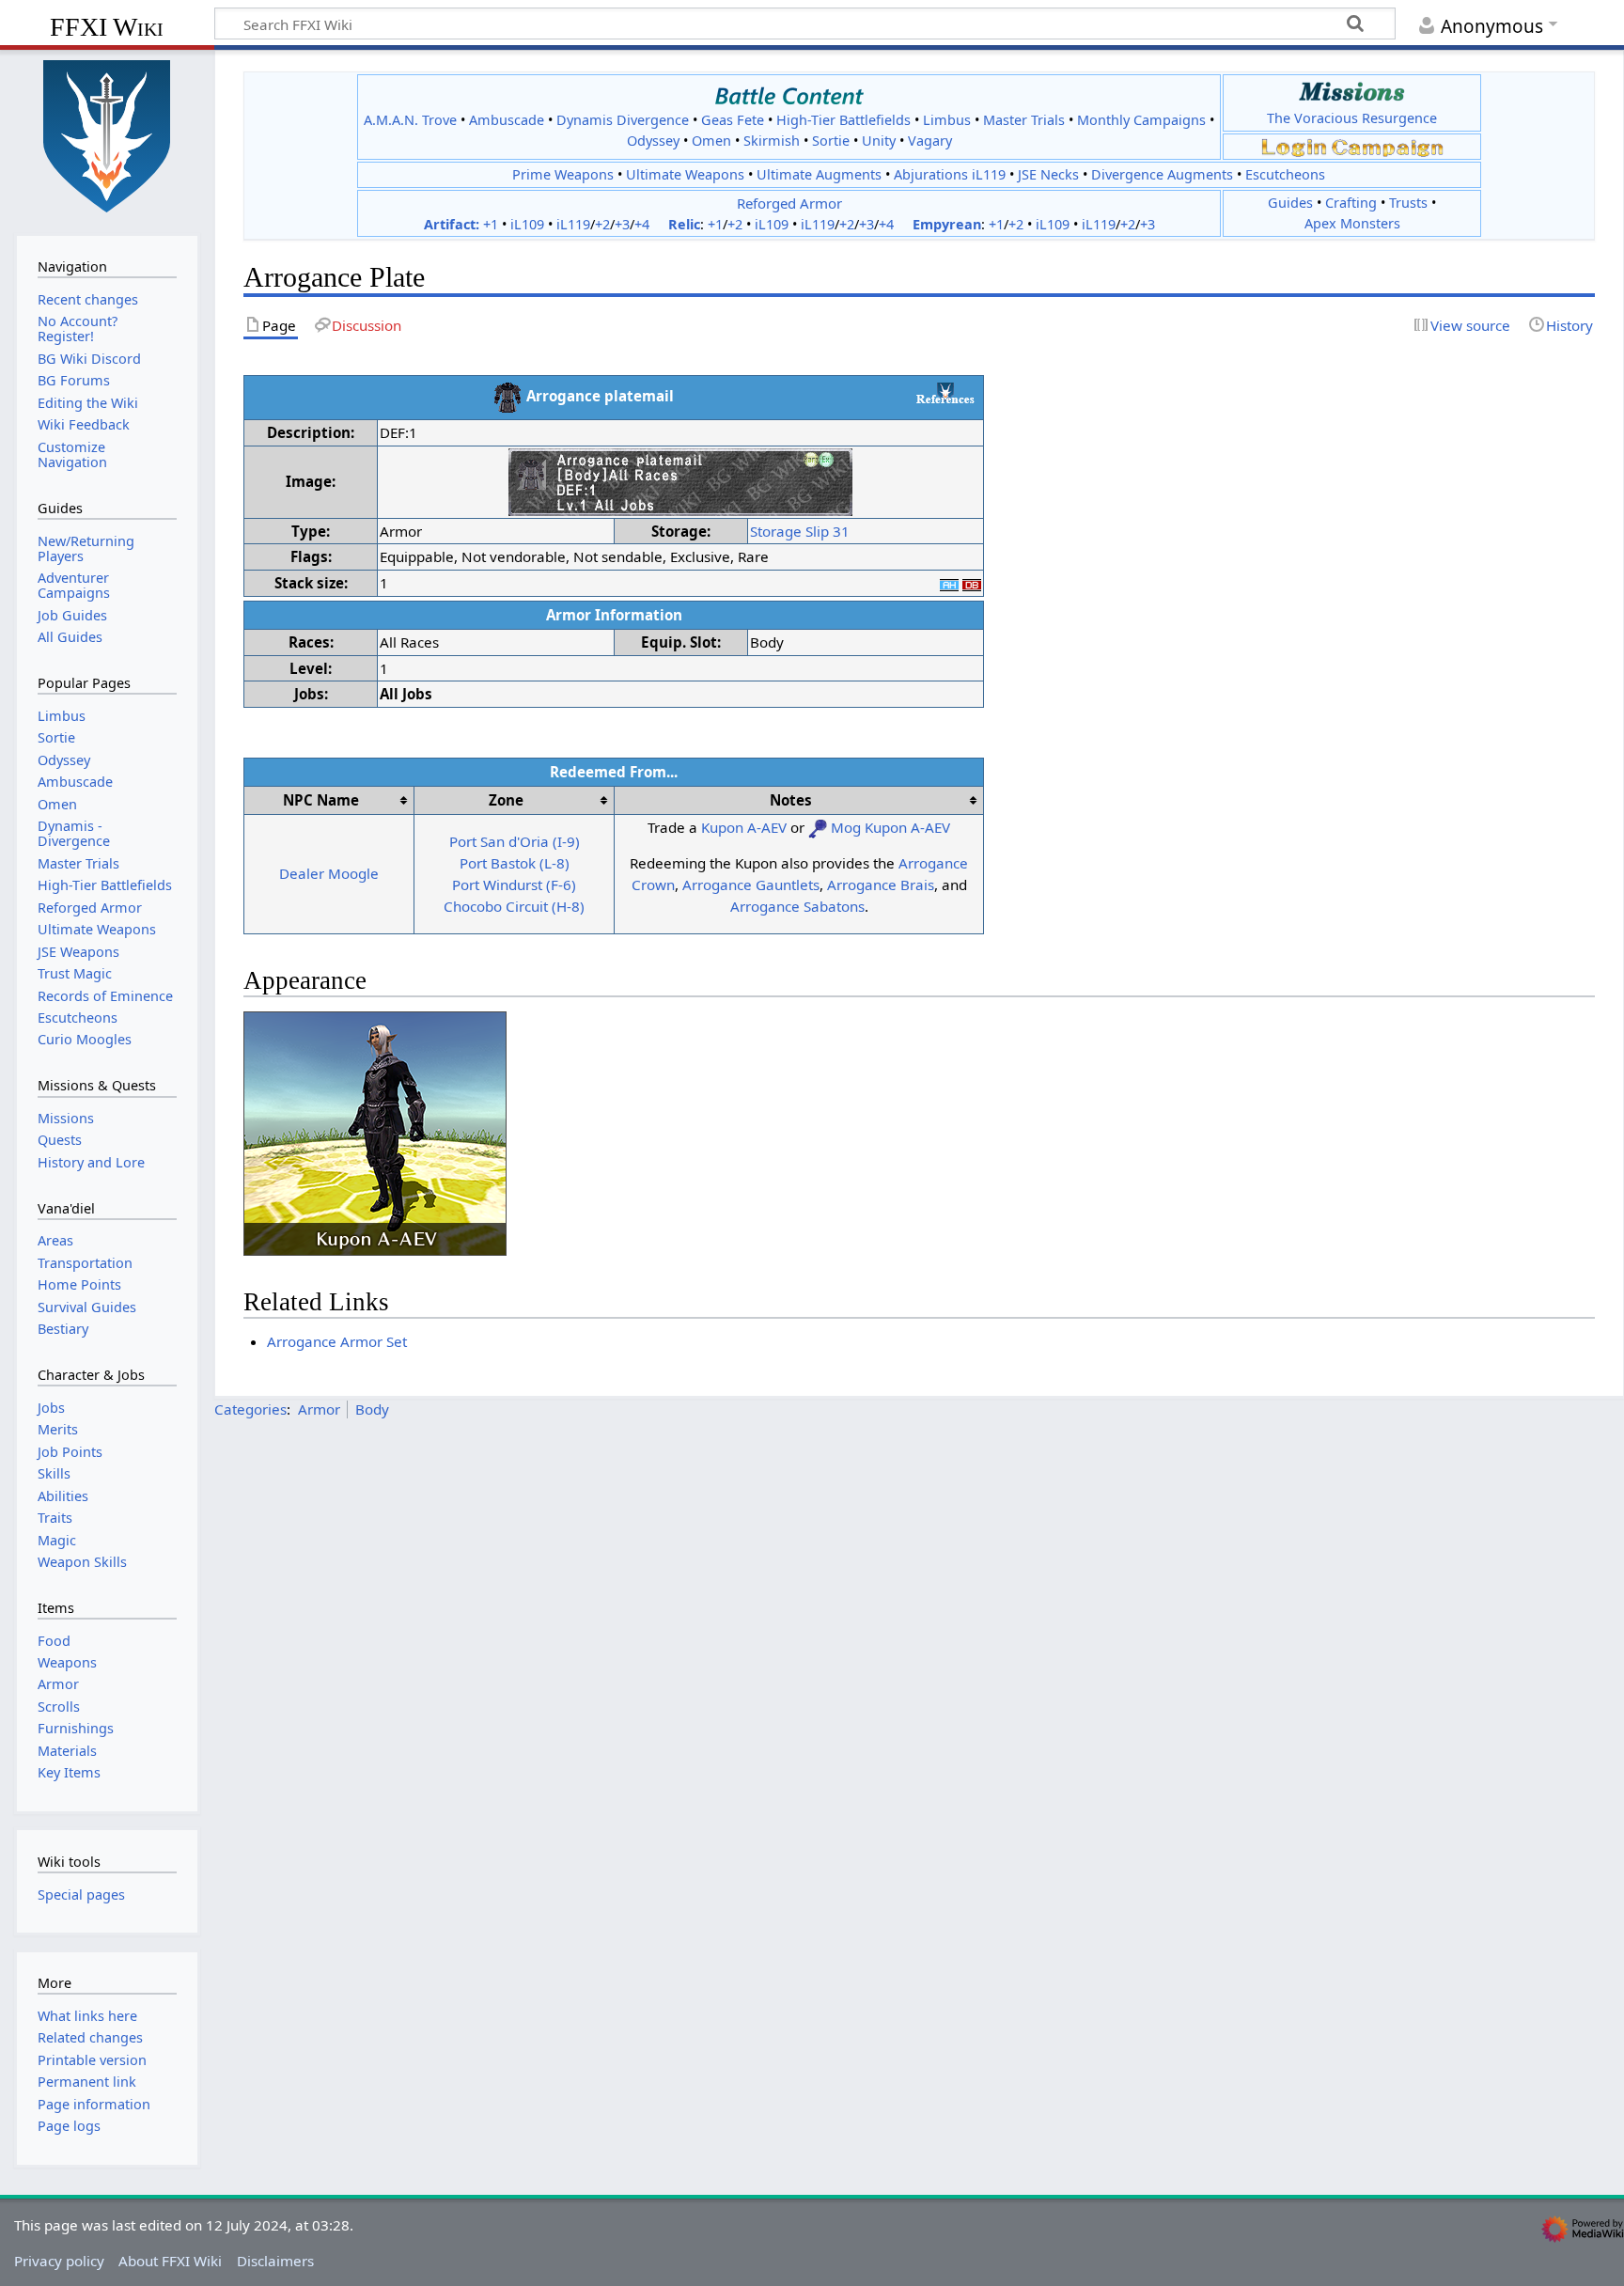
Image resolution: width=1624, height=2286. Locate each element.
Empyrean (947, 224)
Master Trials (1024, 120)
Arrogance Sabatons (797, 906)
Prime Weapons (563, 174)
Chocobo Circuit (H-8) (514, 906)
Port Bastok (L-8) (515, 863)
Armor (319, 1409)
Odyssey (653, 141)
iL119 (573, 224)
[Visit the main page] (107, 134)
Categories (250, 1409)
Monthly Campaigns (1141, 120)
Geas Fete (733, 120)
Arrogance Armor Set (337, 1341)
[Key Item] (818, 827)
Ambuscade (507, 120)
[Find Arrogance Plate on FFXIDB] (972, 583)
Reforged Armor (789, 203)
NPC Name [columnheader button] (321, 800)
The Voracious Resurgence (1352, 118)
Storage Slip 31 (800, 531)
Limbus (947, 120)
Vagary (930, 141)
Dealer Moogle (329, 873)
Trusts (1408, 203)
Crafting (1351, 203)
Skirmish (772, 141)
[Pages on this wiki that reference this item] (945, 393)
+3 (622, 224)
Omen (711, 141)
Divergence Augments (1162, 174)
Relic (684, 224)
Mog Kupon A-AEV (890, 827)
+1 (491, 224)
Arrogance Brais (881, 885)
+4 (642, 224)
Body (372, 1409)
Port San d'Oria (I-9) (515, 841)
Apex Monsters (1352, 223)
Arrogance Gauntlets (751, 885)
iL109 (527, 224)
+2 (602, 224)
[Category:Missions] (1352, 92)
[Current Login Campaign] (1294, 146)
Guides (1290, 203)
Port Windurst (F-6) (514, 885)
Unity (879, 141)
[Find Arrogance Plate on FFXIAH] (949, 583)
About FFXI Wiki (170, 2261)
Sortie (831, 141)
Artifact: (452, 224)
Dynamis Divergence (623, 120)
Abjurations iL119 (950, 174)
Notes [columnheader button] (791, 800)
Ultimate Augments (819, 174)
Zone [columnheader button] (506, 800)
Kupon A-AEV (744, 827)
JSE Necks (1048, 174)
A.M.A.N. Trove (410, 120)
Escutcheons (1285, 174)
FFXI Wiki (107, 27)
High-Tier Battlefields (843, 120)
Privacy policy (59, 2261)
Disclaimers (275, 2261)
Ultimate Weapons (685, 174)
